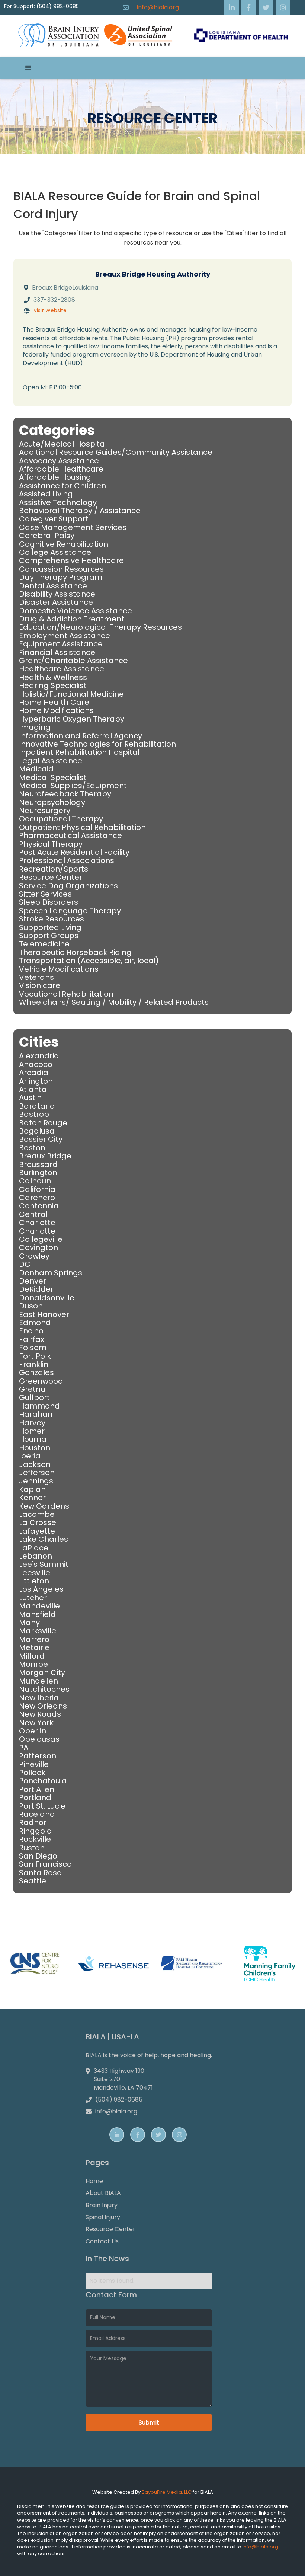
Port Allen (37, 1789)
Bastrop (34, 1114)
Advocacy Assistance (59, 461)
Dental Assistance (53, 586)
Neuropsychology (52, 802)
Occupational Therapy (61, 819)
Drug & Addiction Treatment (72, 619)
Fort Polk (35, 1356)
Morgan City (42, 1672)
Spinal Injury (103, 2217)
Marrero (34, 1639)
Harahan (36, 1414)
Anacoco (36, 1064)
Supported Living (50, 927)
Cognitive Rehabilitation (64, 544)
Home (94, 2181)
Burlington (38, 1173)
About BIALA (103, 2193)
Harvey (32, 1423)
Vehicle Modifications (59, 969)
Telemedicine (44, 944)
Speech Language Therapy (70, 911)
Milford (32, 1656)
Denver (33, 1281)
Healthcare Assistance (62, 669)
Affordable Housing (55, 477)
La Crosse (38, 1522)
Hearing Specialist (53, 685)
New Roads (40, 1714)
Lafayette (37, 1531)
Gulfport (34, 1397)
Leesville (35, 1573)
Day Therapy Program (61, 577)
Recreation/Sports (54, 869)
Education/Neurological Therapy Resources (100, 627)
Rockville (35, 1839)
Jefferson (37, 1473)
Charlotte (37, 1223)
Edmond (35, 1323)
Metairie (34, 1647)
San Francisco (45, 1864)
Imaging (35, 727)
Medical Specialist (53, 777)
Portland (35, 1797)
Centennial (40, 1206)
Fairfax (32, 1339)
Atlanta (33, 1089)
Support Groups (49, 936)
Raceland (37, 1814)
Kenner (32, 1498)
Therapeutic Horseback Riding (75, 952)
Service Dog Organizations (68, 886)
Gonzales (36, 1372)
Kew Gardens (44, 1506)
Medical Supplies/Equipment (73, 786)
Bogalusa (37, 1131)
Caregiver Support (54, 519)
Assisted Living (46, 494)
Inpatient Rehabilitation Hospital (79, 752)
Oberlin (33, 1731)
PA (24, 1748)
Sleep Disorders (49, 902)
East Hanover (44, 1314)
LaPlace (34, 1548)
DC (25, 1264)
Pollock (32, 1773)
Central (33, 1214)
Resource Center (51, 877)
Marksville (38, 1631)
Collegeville (41, 1239)
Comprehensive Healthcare (71, 560)
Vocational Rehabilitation (66, 994)
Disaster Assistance (56, 602)
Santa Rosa (41, 1873)
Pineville (34, 1764)
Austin (30, 1097)
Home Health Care (54, 702)
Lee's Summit (44, 1564)
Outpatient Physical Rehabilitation (82, 827)
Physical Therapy (51, 844)
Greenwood (41, 1381)
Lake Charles (44, 1539)
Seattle (33, 1881)
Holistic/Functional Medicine (71, 694)
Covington (38, 1247)
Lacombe (37, 1514)
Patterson (38, 1756)
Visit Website (50, 311)
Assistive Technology (58, 502)
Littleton (34, 1581)
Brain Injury (102, 2205)
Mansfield (37, 1614)
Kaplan (32, 1489)
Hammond (39, 1406)
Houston (35, 1448)
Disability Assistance (57, 594)
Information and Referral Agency (81, 736)
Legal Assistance (51, 761)
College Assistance (55, 552)
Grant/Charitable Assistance (73, 661)
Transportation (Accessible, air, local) (89, 961)
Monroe (33, 1664)
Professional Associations (67, 860)
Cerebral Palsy (47, 536)
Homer (32, 1431)
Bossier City (41, 1139)
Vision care (40, 985)
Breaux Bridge (45, 1156)
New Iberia (39, 1698)
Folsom (33, 1348)
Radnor (33, 1822)
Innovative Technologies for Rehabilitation (97, 744)
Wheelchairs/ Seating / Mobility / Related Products (114, 1002)
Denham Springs (51, 1273)
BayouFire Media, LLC (167, 2492)
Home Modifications (56, 710)
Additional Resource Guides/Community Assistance (116, 452)
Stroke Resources (52, 919)
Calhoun (35, 1181)
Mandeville (39, 1606)
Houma (33, 1439)
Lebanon (36, 1556)
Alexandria (39, 1056)
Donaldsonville (47, 1298)
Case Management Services (73, 527)
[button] (28, 68)
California (37, 1189)
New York (36, 1723)
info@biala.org (158, 7)
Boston (32, 1148)
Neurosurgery (45, 811)
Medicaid (36, 769)
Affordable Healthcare (61, 469)
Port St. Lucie (42, 1806)
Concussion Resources (61, 569)
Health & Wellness (53, 677)
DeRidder (36, 1289)
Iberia (30, 1456)
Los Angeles (41, 1589)
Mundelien (38, 1681)
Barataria (37, 1106)
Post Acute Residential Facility (74, 852)
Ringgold (36, 1831)
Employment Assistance (65, 636)
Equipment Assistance (61, 644)
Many (29, 1623)
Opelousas (39, 1739)
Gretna (32, 1389)
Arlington (36, 1081)
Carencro (37, 1198)
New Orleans (43, 1706)
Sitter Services (45, 894)
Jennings (36, 1481)
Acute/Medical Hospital (63, 444)
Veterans (36, 977)
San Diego (38, 1856)
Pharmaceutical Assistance (70, 835)
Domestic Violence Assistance (76, 611)
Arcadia (34, 1073)
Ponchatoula (43, 1781)
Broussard (38, 1164)
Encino (31, 1331)
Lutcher (33, 1598)
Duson (31, 1306)
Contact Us (102, 2241)
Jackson (35, 1464)
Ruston (32, 1848)
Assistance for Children (62, 486)
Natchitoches (44, 1689)
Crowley (34, 1256)
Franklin (34, 1364)
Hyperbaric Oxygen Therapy (72, 719)
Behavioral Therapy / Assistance (80, 511)
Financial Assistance (57, 652)
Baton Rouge (43, 1123)
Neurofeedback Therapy (65, 794)
